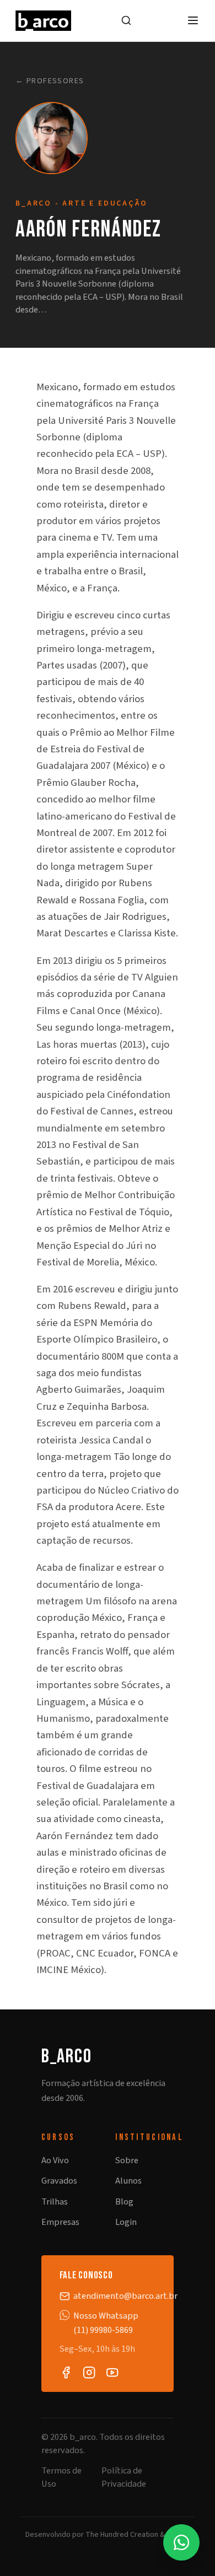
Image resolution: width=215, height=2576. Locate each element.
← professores (50, 81)
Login (126, 2222)
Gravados (59, 2181)
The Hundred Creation (122, 2535)
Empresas (60, 2222)
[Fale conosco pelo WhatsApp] (181, 2542)
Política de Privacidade (124, 2477)
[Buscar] (126, 20)
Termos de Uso (61, 2477)
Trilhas (55, 2202)
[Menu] (193, 20)
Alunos (128, 2181)
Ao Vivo (55, 2160)
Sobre (127, 2160)
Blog (124, 2202)
